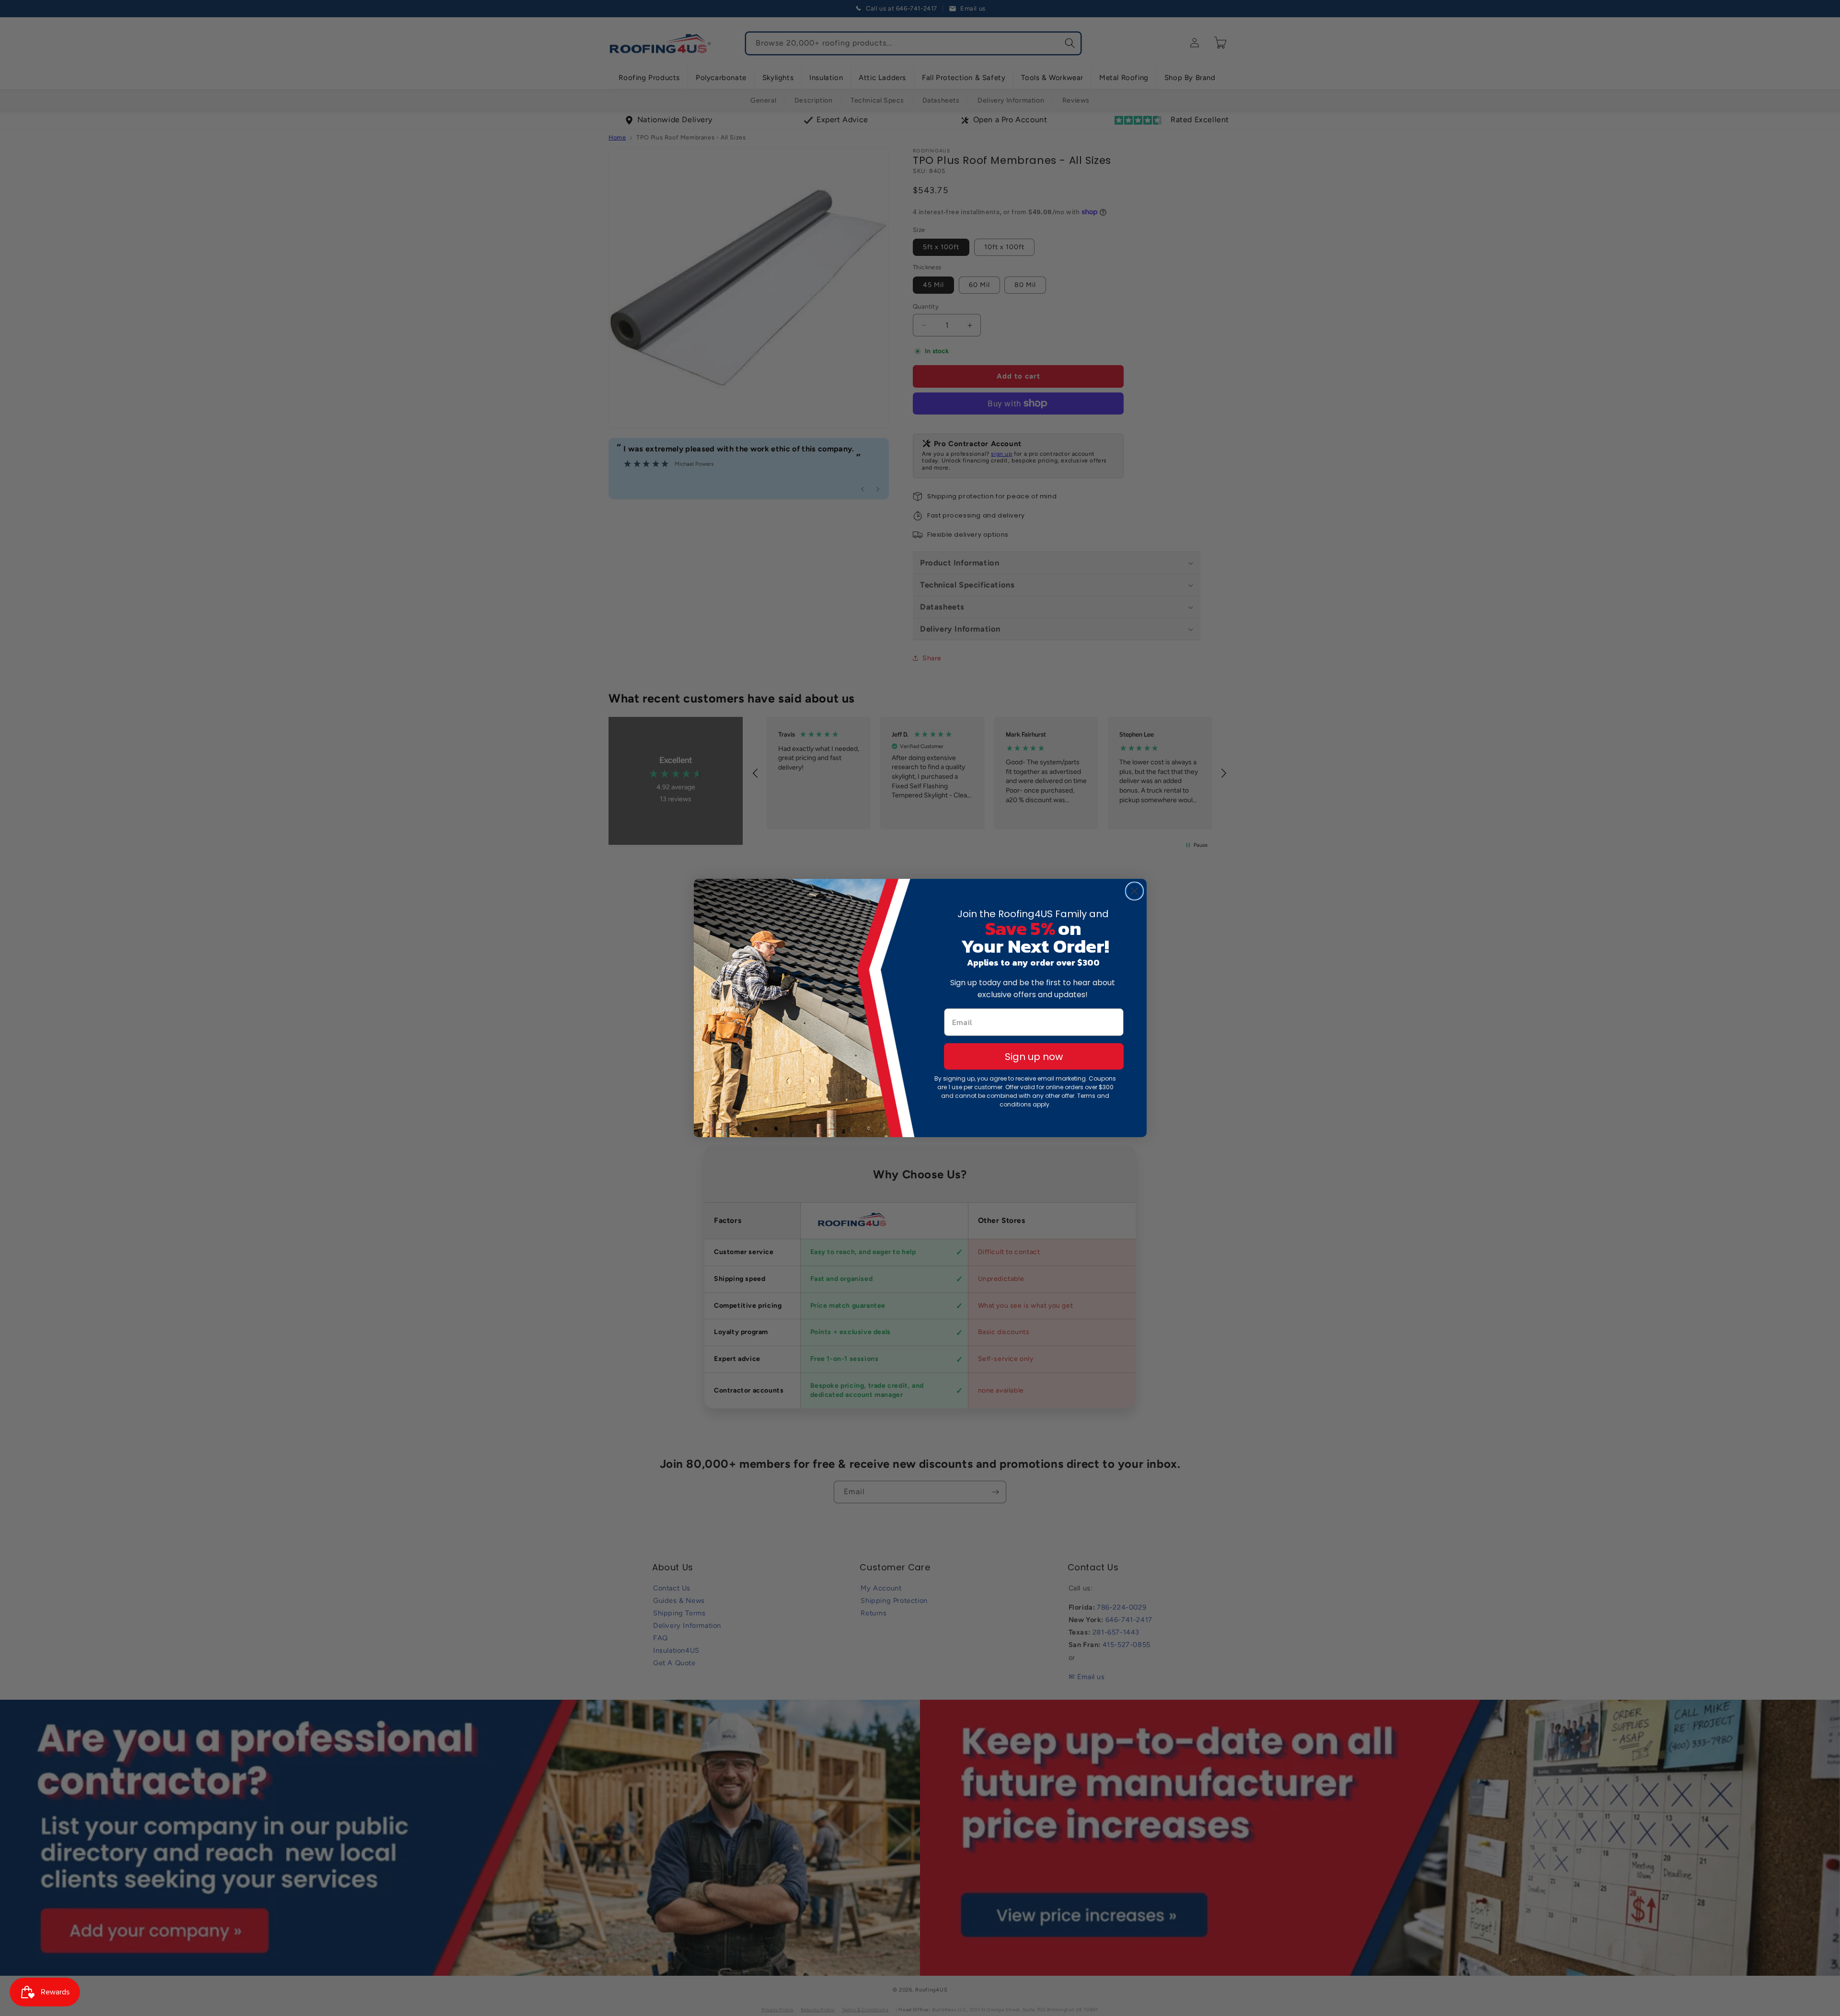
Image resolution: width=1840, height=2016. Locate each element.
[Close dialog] (1134, 891)
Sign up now (1034, 1057)
